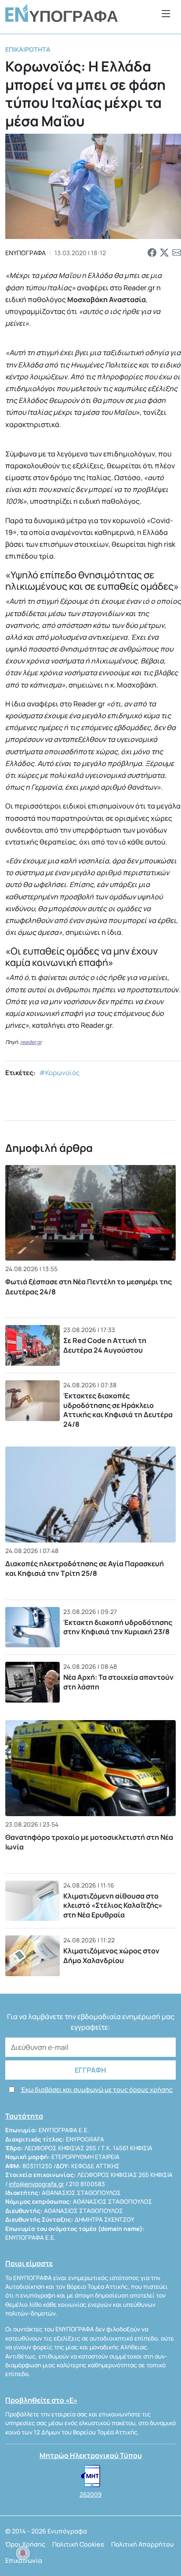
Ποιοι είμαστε (29, 2263)
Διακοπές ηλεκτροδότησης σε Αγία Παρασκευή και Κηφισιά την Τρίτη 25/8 (85, 1568)
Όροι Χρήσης (25, 2544)
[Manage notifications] (23, 2553)
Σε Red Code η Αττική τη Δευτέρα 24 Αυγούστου (105, 1345)
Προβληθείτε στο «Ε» (41, 2400)
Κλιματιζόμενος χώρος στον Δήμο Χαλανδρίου (111, 1956)
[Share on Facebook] (152, 253)
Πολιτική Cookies (78, 2544)
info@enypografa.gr (36, 2184)
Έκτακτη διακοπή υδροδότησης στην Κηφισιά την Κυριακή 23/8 (118, 1627)
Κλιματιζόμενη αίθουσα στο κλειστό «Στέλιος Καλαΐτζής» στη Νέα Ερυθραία (113, 1905)
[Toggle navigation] (166, 13)
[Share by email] (177, 253)
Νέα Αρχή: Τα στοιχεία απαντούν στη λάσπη (118, 1682)
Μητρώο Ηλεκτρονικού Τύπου (91, 2455)
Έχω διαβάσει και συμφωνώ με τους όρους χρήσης (97, 2090)
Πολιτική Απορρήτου (143, 2544)
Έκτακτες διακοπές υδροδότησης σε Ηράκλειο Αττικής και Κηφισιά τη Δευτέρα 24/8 (118, 1410)
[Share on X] (164, 253)
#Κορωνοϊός (60, 1073)
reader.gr (31, 1042)
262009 (90, 2494)
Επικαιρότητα (28, 49)
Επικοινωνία (24, 2560)
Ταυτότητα (24, 2116)
